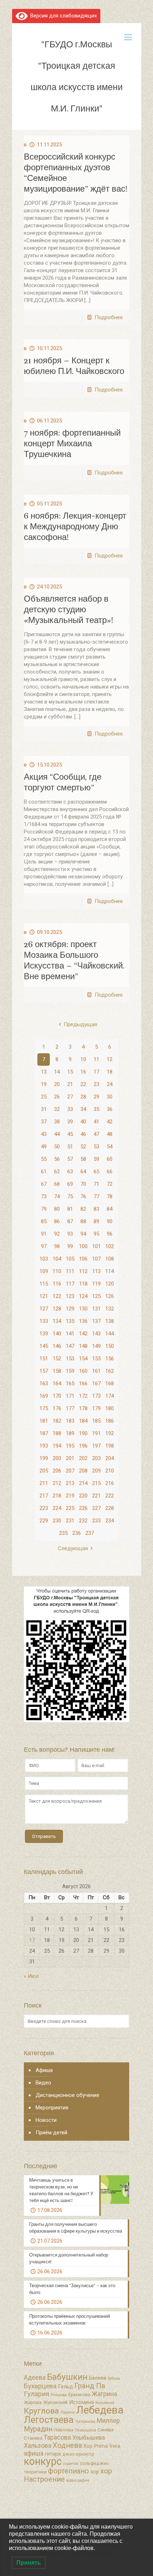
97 (44, 1246)
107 (96, 1259)
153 (70, 1359)
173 (96, 1396)
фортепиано (68, 2471)
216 (110, 1483)
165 (70, 1383)
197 (96, 1446)
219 (70, 1496)
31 (44, 1109)
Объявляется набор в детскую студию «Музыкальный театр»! (68, 609)
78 (110, 1196)
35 (96, 1109)
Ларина (68, 2412)
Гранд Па (90, 2386)
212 (57, 1483)
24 (110, 1084)
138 (110, 1321)
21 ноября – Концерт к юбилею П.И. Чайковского (74, 366)
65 (96, 1172)
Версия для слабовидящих (62, 16)
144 (110, 1334)
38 (57, 1122)
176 (57, 1408)
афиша (34, 2453)
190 (83, 1433)
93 (70, 1234)
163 (44, 1383)
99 (70, 1246)
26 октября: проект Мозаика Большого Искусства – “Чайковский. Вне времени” (74, 960)
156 (110, 1359)
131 (96, 1309)
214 (83, 1483)
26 (57, 1097)
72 (110, 1184)
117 (70, 1284)
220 (83, 1496)
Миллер (108, 2421)
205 (44, 1471)
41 (96, 1122)
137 (96, 1321)
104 (57, 1259)
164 (57, 1383)
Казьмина (105, 2403)
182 (57, 1421)
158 (57, 1371)
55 (44, 1159)
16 (83, 1072)
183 (70, 1421)
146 (57, 1346)
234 (110, 1521)
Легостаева (49, 2420)
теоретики (35, 2472)
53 (96, 1147)
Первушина (85, 2430)
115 (44, 1284)
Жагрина (104, 2394)
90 (110, 1221)
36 (110, 1109)
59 (96, 1159)
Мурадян (38, 2429)
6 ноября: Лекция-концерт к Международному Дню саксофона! (75, 526)
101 (96, 1246)
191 (96, 1433)
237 (90, 1533)
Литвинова (85, 2422)
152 (57, 1359)
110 (57, 1271)
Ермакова (79, 2395)
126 (110, 1296)
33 (70, 1109)
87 (70, 1221)
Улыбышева (89, 2438)
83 (96, 1209)
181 (44, 1421)
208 (83, 1471)
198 (110, 1446)
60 (110, 1159)
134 (57, 1321)
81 (70, 1209)
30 (110, 1097)
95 (96, 1234)
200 (57, 1458)
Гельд (65, 2387)
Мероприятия (52, 2108)
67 (44, 1184)
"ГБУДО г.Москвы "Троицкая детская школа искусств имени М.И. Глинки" (77, 76)
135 (70, 1321)
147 (70, 1346)
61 (44, 1172)
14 (57, 1072)
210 (110, 1471)
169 (44, 1396)
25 (44, 1097)
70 (83, 1184)
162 (110, 1371)
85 (44, 1221)
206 (57, 1471)
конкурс (43, 2461)
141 (70, 1334)
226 (83, 1508)
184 (83, 1421)
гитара (53, 2454)
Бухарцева (40, 2386)
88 (83, 1221)
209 (96, 1471)
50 (57, 1147)
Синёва (105, 2430)
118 (83, 1284)
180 (110, 1408)
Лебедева (100, 2410)
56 (57, 1159)
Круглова (41, 2411)
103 (44, 1259)
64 (83, 1172)
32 (57, 1109)
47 (96, 1134)
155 (96, 1359)
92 (57, 1234)
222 (110, 1496)
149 (96, 1346)
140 (57, 1334)
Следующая (73, 1548)
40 (83, 1122)
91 (44, 1234)
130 (83, 1309)
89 (96, 1221)
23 (96, 1084)
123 (70, 1296)
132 (110, 1309)
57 (70, 1159)
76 (83, 1196)
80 (57, 1209)
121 (44, 1296)
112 (83, 1271)
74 (57, 1196)
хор (95, 2472)
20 (57, 1084)
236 (76, 1533)
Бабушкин (67, 2377)
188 (57, 1433)
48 (110, 1134)
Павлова (64, 2430)
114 (110, 1271)
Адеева (35, 2378)
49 (44, 1147)
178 (83, 1408)
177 (70, 1408)
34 (83, 1109)
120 (110, 1284)
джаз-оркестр (78, 2454)
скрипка (71, 2464)
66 (110, 1172)
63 (70, 1172)
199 (44, 1458)
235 (63, 1533)
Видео (43, 2083)
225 (70, 1508)
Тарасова (57, 2437)
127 (44, 1309)
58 (83, 1159)
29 (96, 1097)
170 (57, 1396)
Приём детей (51, 2133)
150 (110, 1346)
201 (70, 1458)
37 (44, 1122)
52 (83, 1147)
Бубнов (114, 2378)
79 (44, 1209)
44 (57, 1134)
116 (57, 1284)
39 (70, 1122)
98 (57, 1246)
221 (96, 1496)
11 (96, 1059)
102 (110, 1246)
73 (44, 1196)
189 (70, 1433)
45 (70, 1134)
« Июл (31, 1976)
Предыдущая (80, 1024)
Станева (33, 2438)
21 (70, 1084)
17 (96, 1072)
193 (44, 1446)
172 (83, 1396)
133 (44, 1321)
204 (110, 1458)
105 (70, 1259)
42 (110, 1122)
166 (83, 1383)
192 (110, 1433)
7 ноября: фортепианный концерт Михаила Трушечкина (72, 443)
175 (44, 1408)
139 (44, 1334)
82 (83, 1209)
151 (44, 1359)
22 (83, 1084)
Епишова (59, 2395)
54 (110, 1147)
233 (96, 1521)
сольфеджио (94, 2463)
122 (57, 1296)
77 (96, 1196)
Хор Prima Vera (102, 2446)
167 (96, 1383)
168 (110, 1383)
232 (83, 1521)
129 (70, 1309)
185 (96, 1421)
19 (44, 1084)
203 (96, 1458)
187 (44, 1433)
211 (44, 1483)
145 (44, 1346)
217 (44, 1496)
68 (57, 1184)
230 (57, 1521)
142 (83, 1334)
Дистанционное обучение (67, 2095)
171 (70, 1396)
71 (96, 1184)
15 (70, 1072)
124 (83, 1296)
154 (83, 1359)
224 (57, 1508)
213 (70, 1483)
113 (96, 1271)
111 (70, 1271)
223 (44, 1508)
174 (110, 1396)
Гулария (36, 2394)
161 (96, 1371)
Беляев (98, 2378)
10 (83, 1059)
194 (57, 1446)
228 (110, 1508)
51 (70, 1147)
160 (83, 1371)
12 (110, 1059)
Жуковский (55, 2402)
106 (83, 1259)
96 (110, 1234)
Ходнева (67, 2445)
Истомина (81, 2402)
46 (83, 1134)
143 (96, 1334)
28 (83, 1097)
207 (70, 1471)
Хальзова (38, 2446)
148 (83, 1346)
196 (83, 1446)
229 (44, 1521)
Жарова (33, 2402)
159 (70, 1371)
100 (83, 1246)
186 (110, 1421)
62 (57, 1172)
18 (110, 1072)
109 (44, 1271)
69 (70, 1184)
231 (70, 1521)
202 (83, 1458)
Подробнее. (109, 317)
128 (57, 1309)
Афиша (44, 2070)
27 (70, 1097)
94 (83, 1234)
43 (44, 1134)
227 (96, 1508)
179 (96, 1408)
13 (44, 1072)
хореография (78, 2480)
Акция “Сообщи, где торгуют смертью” (63, 782)
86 (57, 1221)
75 (70, 1196)
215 (96, 1483)
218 (57, 1496)
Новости (46, 2120)
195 (70, 1446)
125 (96, 1296)
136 (83, 1321)
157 (44, 1371)
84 (110, 1209)
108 (110, 1259)
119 (96, 1284)
